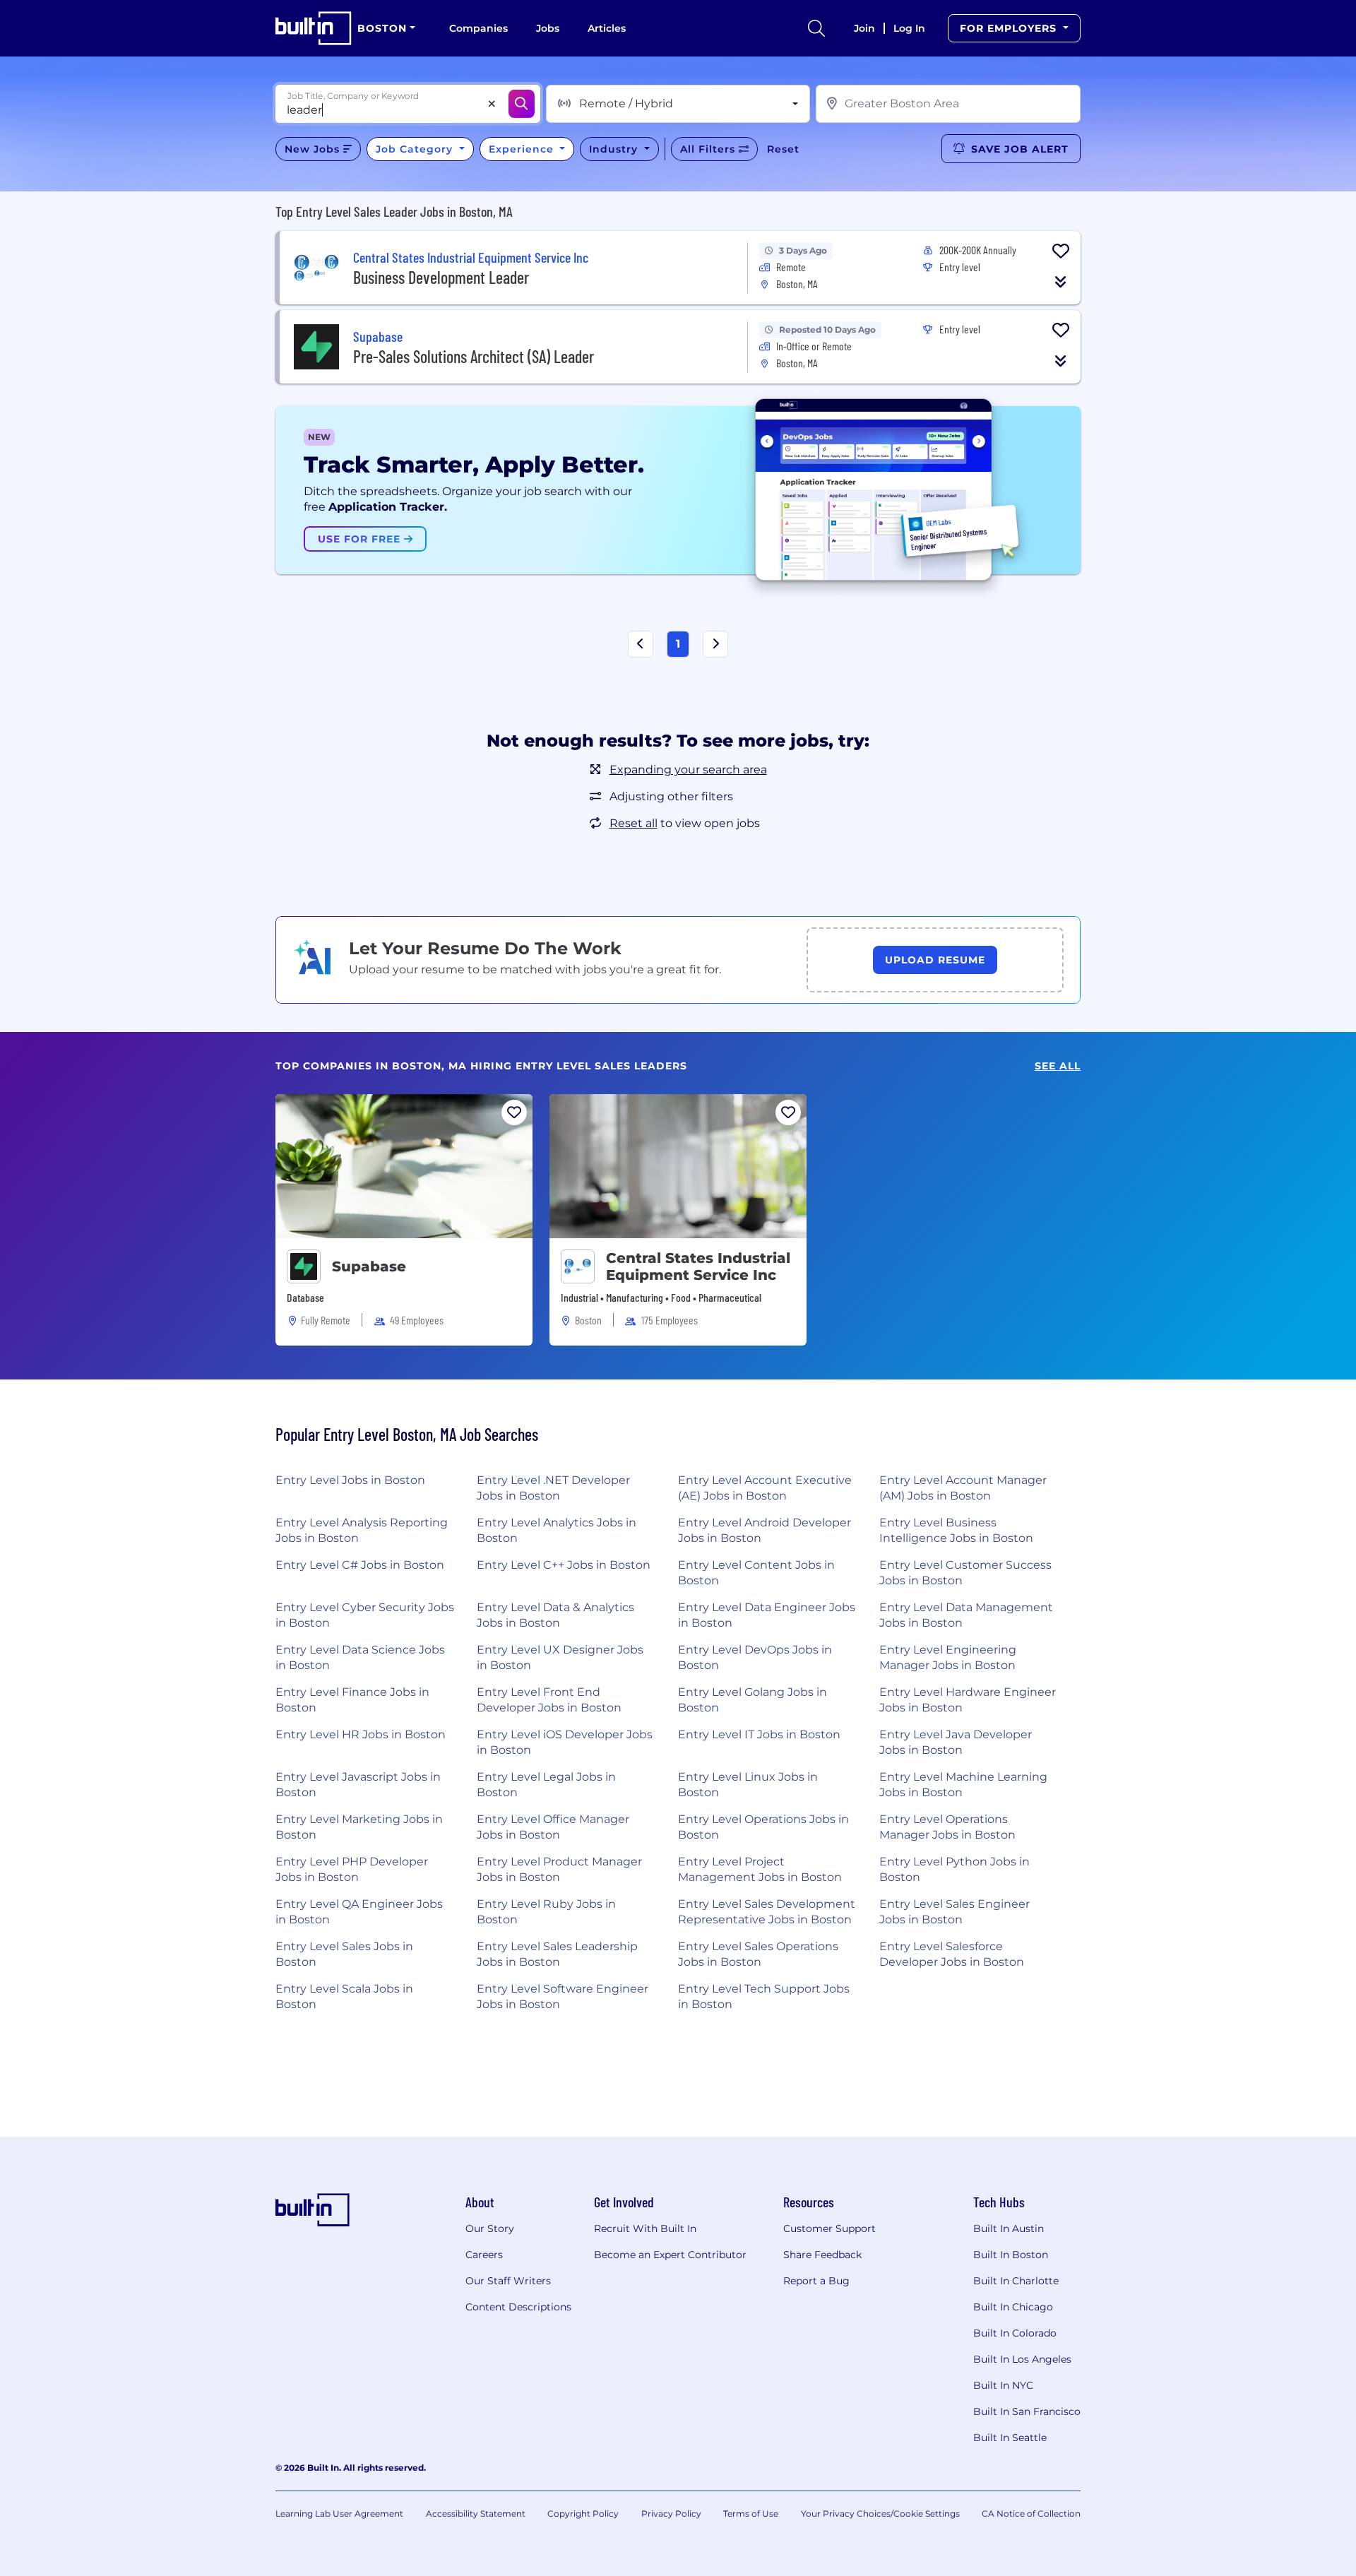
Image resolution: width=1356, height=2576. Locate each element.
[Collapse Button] (1061, 282)
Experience (523, 149)
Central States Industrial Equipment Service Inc (698, 1266)
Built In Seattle (1010, 2438)
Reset (783, 149)
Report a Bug (816, 2281)
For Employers (1010, 28)
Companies (478, 28)
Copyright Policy (583, 2513)
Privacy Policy (671, 2513)
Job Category (416, 149)
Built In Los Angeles (1022, 2359)
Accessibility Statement (476, 2513)
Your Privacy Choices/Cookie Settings (880, 2513)
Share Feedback (822, 2255)
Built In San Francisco (1027, 2411)
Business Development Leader (441, 277)
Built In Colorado (1015, 2333)
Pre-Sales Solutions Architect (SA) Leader (474, 356)
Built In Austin (1009, 2228)
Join (864, 28)
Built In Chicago (1013, 2307)
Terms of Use (751, 2513)
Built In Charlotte (1016, 2281)
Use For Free (361, 539)
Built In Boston (1011, 2255)
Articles (607, 28)
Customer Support (829, 2228)
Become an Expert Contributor (670, 2255)
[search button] (816, 28)
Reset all (634, 823)
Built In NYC (1003, 2385)
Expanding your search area (688, 770)
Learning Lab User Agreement (339, 2513)
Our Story (490, 2228)
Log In (909, 28)
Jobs (548, 28)
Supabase (369, 1266)
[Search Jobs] (522, 104)
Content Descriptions (518, 2307)
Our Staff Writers (508, 2281)
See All (1058, 1066)
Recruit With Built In (645, 2228)
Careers (484, 2255)
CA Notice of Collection (1031, 2513)
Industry (615, 149)
